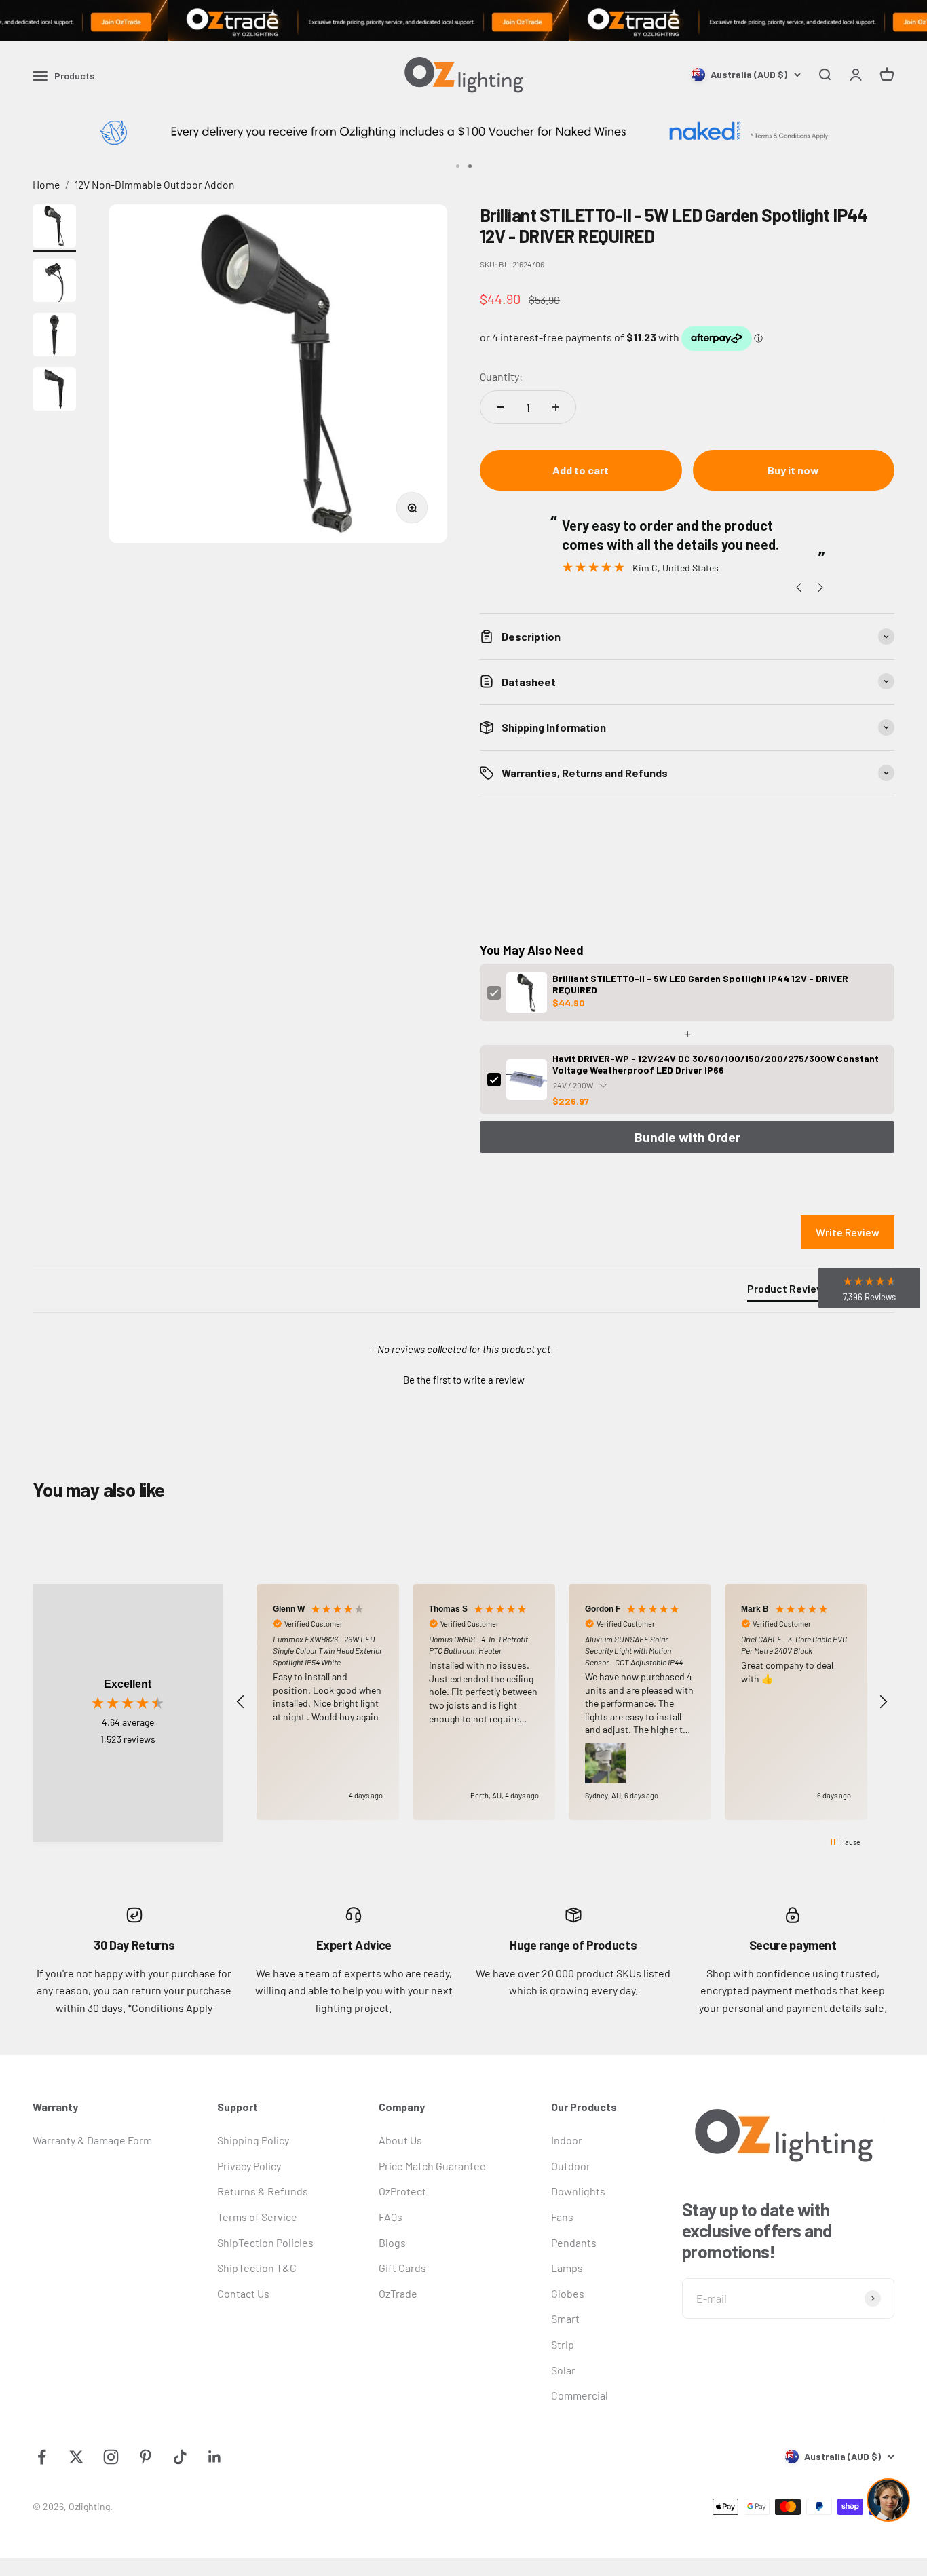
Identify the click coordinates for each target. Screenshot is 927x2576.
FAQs (391, 2217)
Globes (568, 2293)
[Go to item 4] (54, 391)
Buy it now (793, 470)
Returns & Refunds (263, 2191)
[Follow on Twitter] (76, 2457)
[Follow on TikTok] (180, 2457)
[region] (562, 1702)
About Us (400, 2140)
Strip (563, 2344)
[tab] (789, 1291)
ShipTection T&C (257, 2268)
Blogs (392, 2242)
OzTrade (398, 2293)
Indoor (567, 2140)
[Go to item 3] (54, 337)
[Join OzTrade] (463, 20)
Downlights (578, 2191)
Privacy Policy (249, 2166)
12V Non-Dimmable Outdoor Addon (154, 184)
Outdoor (571, 2166)
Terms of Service (257, 2217)
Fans (562, 2217)
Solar (563, 2370)
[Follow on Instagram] (111, 2457)
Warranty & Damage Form (92, 2140)
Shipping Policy (253, 2140)
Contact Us (243, 2293)
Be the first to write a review (464, 1380)
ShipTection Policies (265, 2242)
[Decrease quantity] (500, 407)
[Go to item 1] (54, 228)
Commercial (580, 2395)
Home (46, 184)
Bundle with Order (687, 1137)
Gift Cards (402, 2268)
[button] (463, 1378)
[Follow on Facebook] (42, 2457)
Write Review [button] (848, 1232)
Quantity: (501, 376)
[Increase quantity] (556, 407)
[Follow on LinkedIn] (215, 2457)
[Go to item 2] (54, 282)
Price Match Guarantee (432, 2166)
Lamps (567, 2268)
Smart (565, 2318)
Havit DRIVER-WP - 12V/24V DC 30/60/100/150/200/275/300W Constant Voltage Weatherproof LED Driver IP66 (716, 1064)
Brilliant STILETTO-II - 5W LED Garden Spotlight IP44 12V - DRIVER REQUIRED (700, 984)
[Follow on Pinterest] (146, 2457)
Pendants (574, 2242)
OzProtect (402, 2191)
